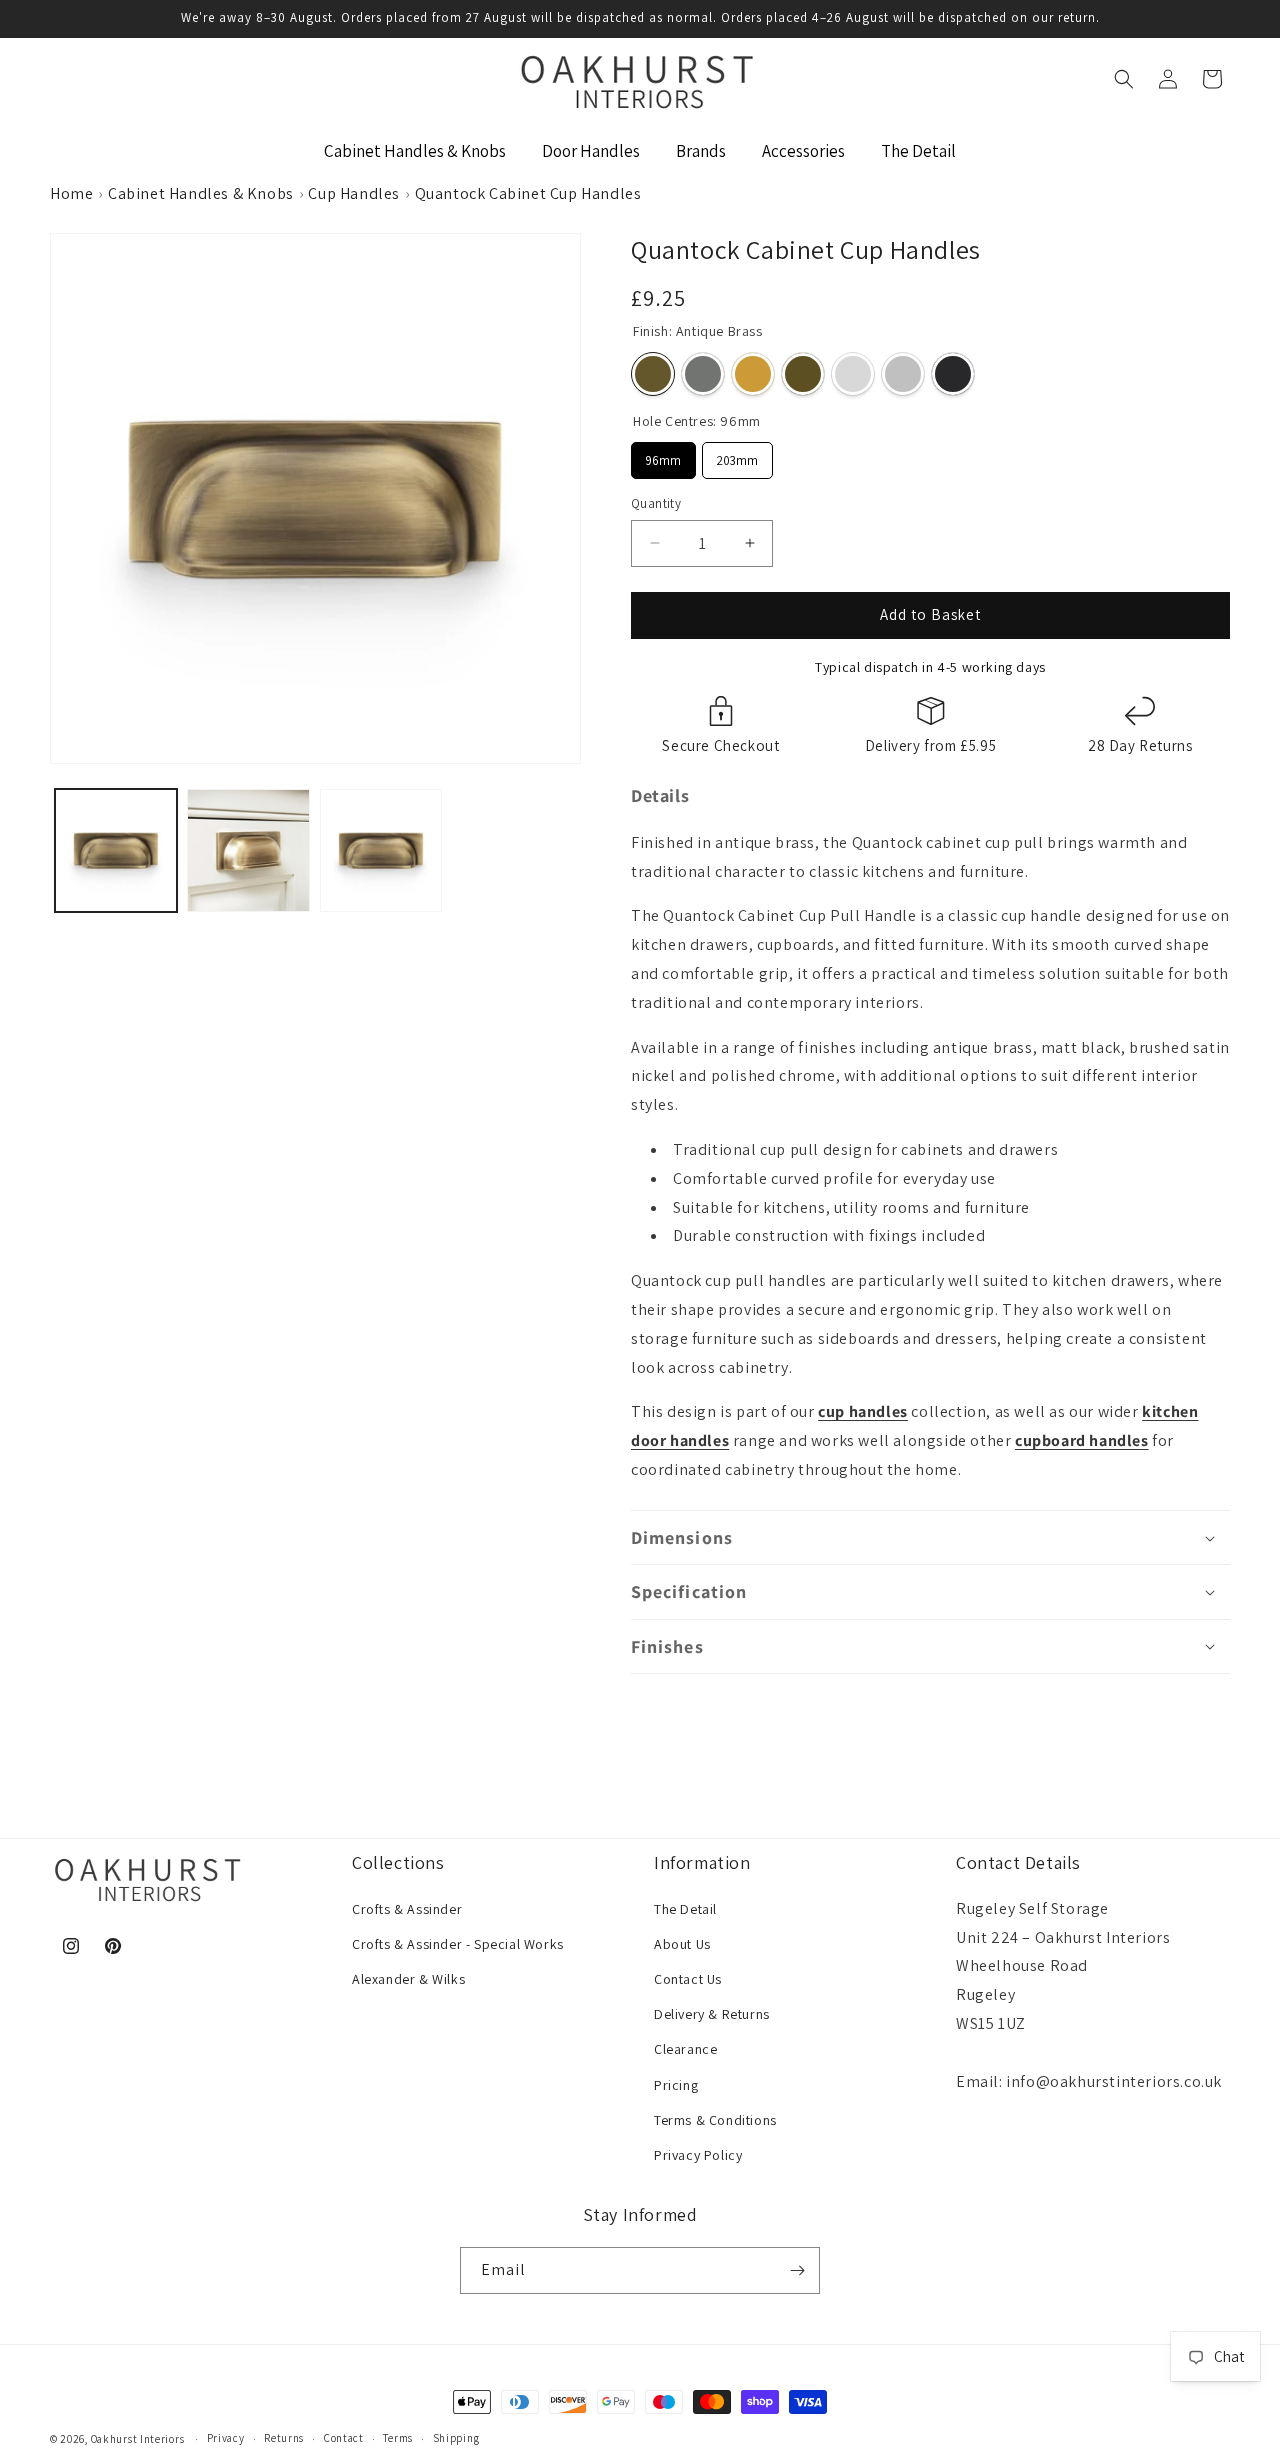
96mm (664, 455)
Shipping (456, 2438)
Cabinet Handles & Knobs (201, 193)
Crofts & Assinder (407, 1909)
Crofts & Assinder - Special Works (458, 1944)
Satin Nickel (703, 374)
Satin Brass (753, 374)
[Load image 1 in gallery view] (116, 850)
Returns (284, 2438)
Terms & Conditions (715, 2120)
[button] (1124, 79)
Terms (398, 2438)
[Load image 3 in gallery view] (381, 850)
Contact (344, 2438)
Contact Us (688, 1979)
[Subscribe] (797, 2270)
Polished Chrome (853, 374)
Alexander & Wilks (408, 1979)
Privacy (226, 2438)
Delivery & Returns (712, 2014)
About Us (682, 1944)
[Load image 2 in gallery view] (248, 850)
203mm (738, 455)
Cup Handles (354, 193)
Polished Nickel (903, 374)
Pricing (676, 2085)
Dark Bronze (803, 374)
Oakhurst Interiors (138, 2439)
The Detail (685, 1909)
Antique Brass (653, 374)
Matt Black (953, 374)
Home (71, 193)
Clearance (685, 2049)
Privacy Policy (698, 2155)
